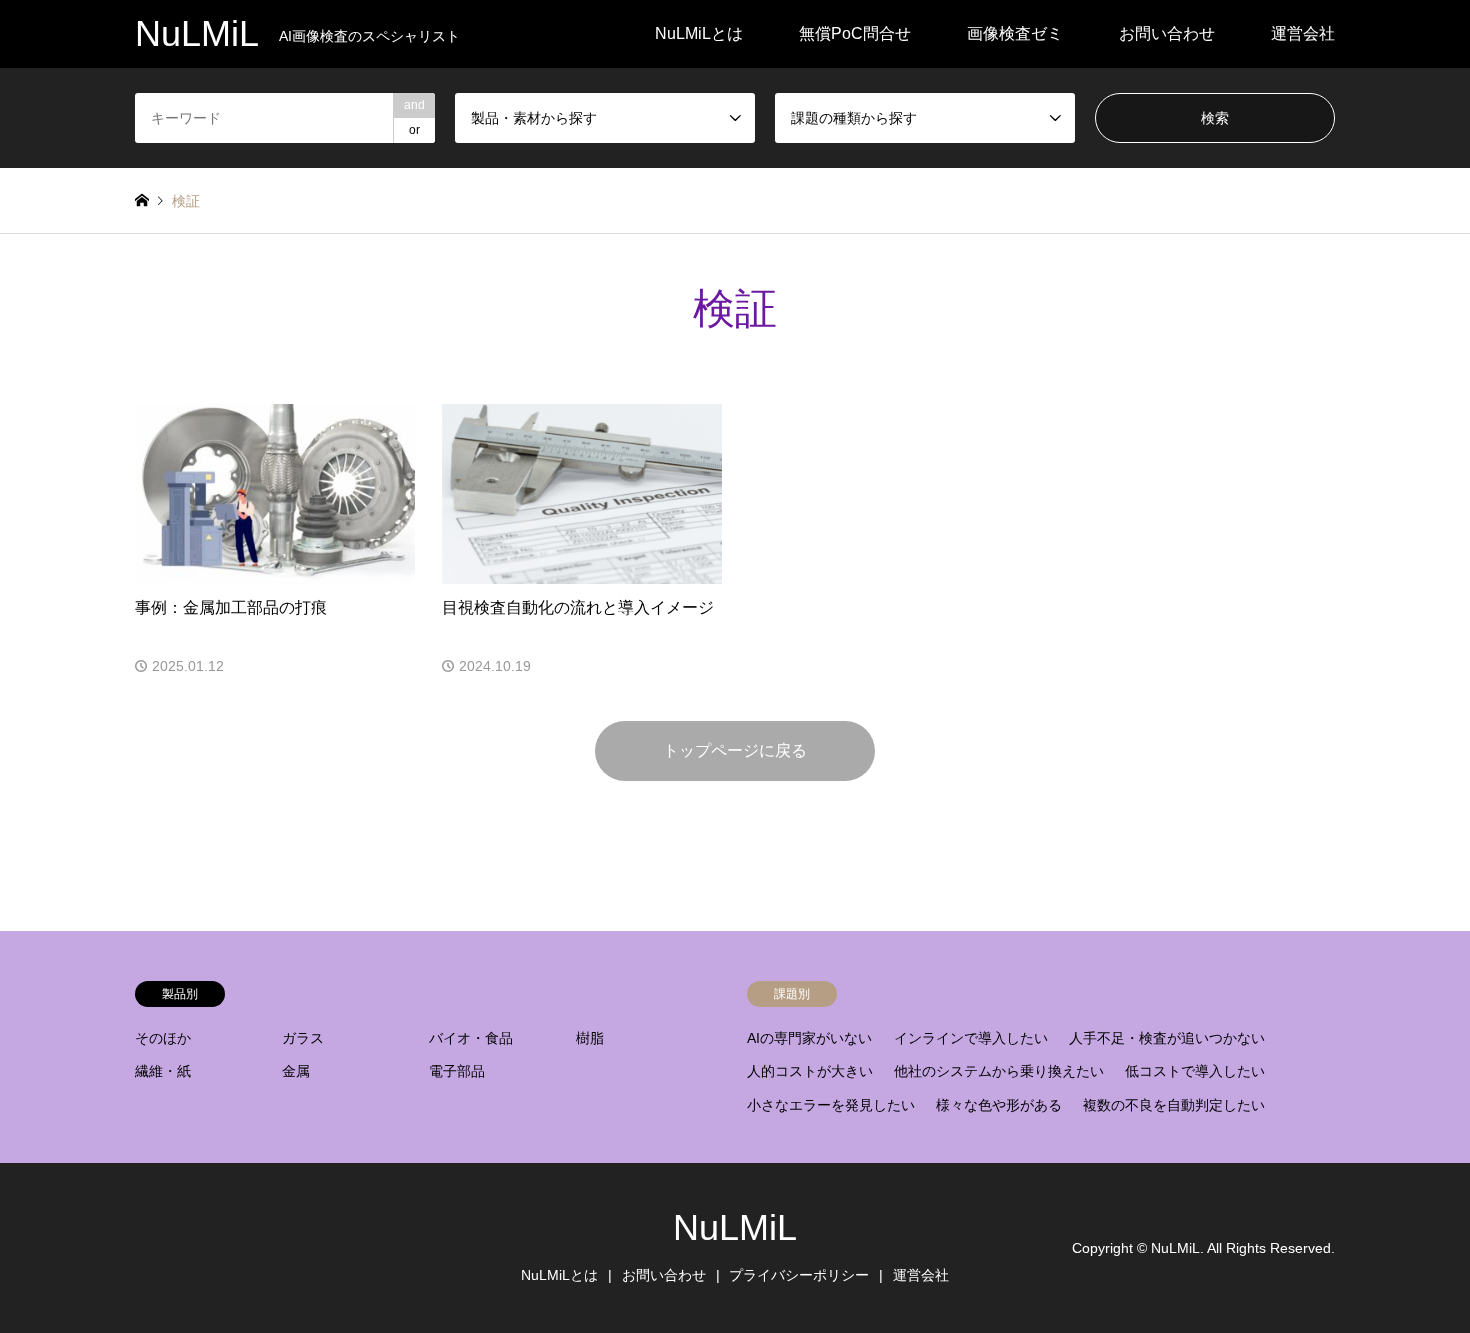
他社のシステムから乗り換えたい (999, 1071)
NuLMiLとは (699, 33)
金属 (296, 1071)
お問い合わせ (1167, 33)
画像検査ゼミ (1015, 33)
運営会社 (1303, 33)
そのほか (163, 1038)
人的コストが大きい (810, 1071)
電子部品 (457, 1071)
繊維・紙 (163, 1071)
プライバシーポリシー (799, 1275)
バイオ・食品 (471, 1038)
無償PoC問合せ (855, 33)
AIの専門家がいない (809, 1038)
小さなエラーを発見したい (831, 1105)
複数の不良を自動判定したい (1174, 1105)
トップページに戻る (735, 750)
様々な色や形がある (999, 1105)
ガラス (303, 1038)
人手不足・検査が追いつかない (1167, 1038)
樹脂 (590, 1038)
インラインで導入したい (971, 1038)
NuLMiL (735, 1227)
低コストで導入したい (1195, 1071)
